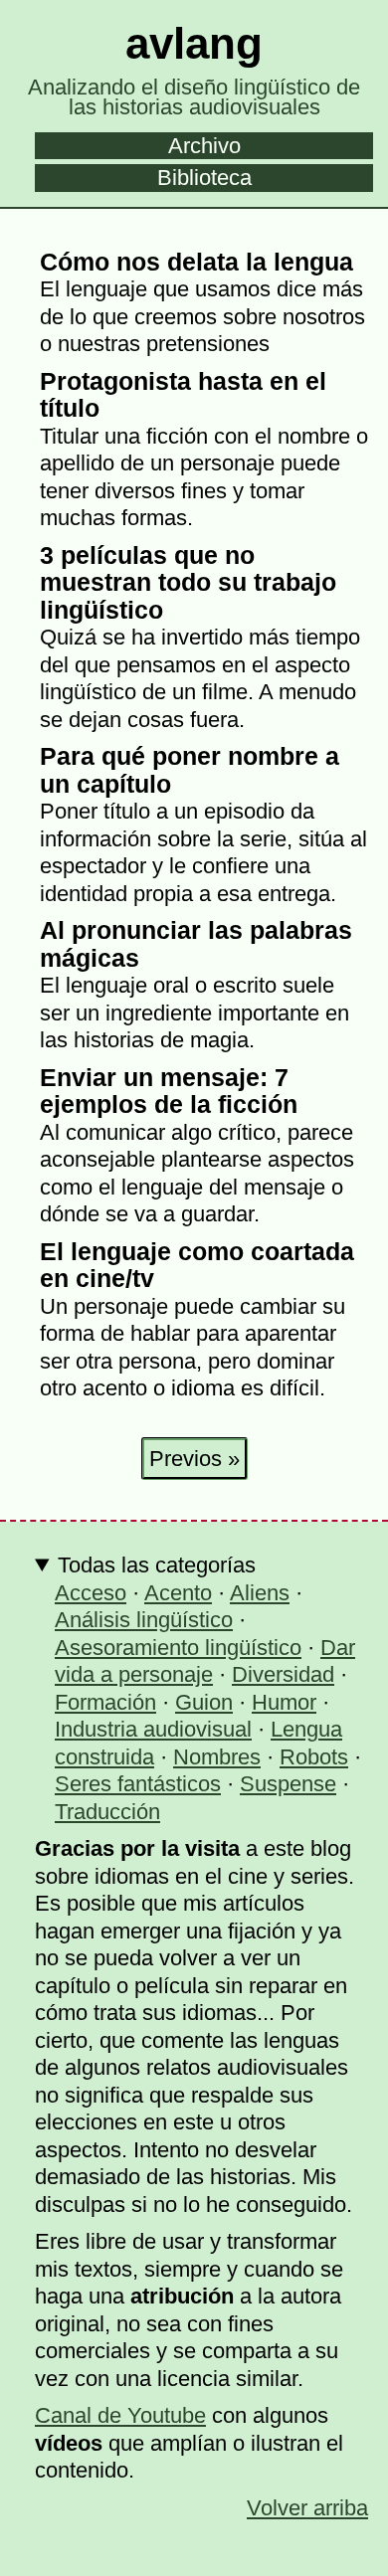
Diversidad (283, 1674)
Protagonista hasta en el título (183, 395)
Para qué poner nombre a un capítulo (190, 770)
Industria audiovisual (153, 1729)
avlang (194, 43)
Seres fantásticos (138, 1784)
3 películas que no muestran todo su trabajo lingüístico (188, 582)
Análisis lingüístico (144, 1620)
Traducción (107, 1812)
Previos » (194, 1459)
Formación (105, 1702)
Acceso (91, 1593)
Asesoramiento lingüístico (178, 1648)
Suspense (288, 1784)
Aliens (260, 1593)
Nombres (217, 1757)
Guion (204, 1702)
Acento (178, 1593)
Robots (314, 1757)
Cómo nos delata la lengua (196, 262)
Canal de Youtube (120, 2415)
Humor (284, 1702)
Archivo (204, 146)
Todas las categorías (157, 1565)
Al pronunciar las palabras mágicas (196, 944)
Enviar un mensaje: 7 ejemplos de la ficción (169, 1091)
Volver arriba (307, 2508)
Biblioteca (204, 178)
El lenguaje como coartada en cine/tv (197, 1265)
